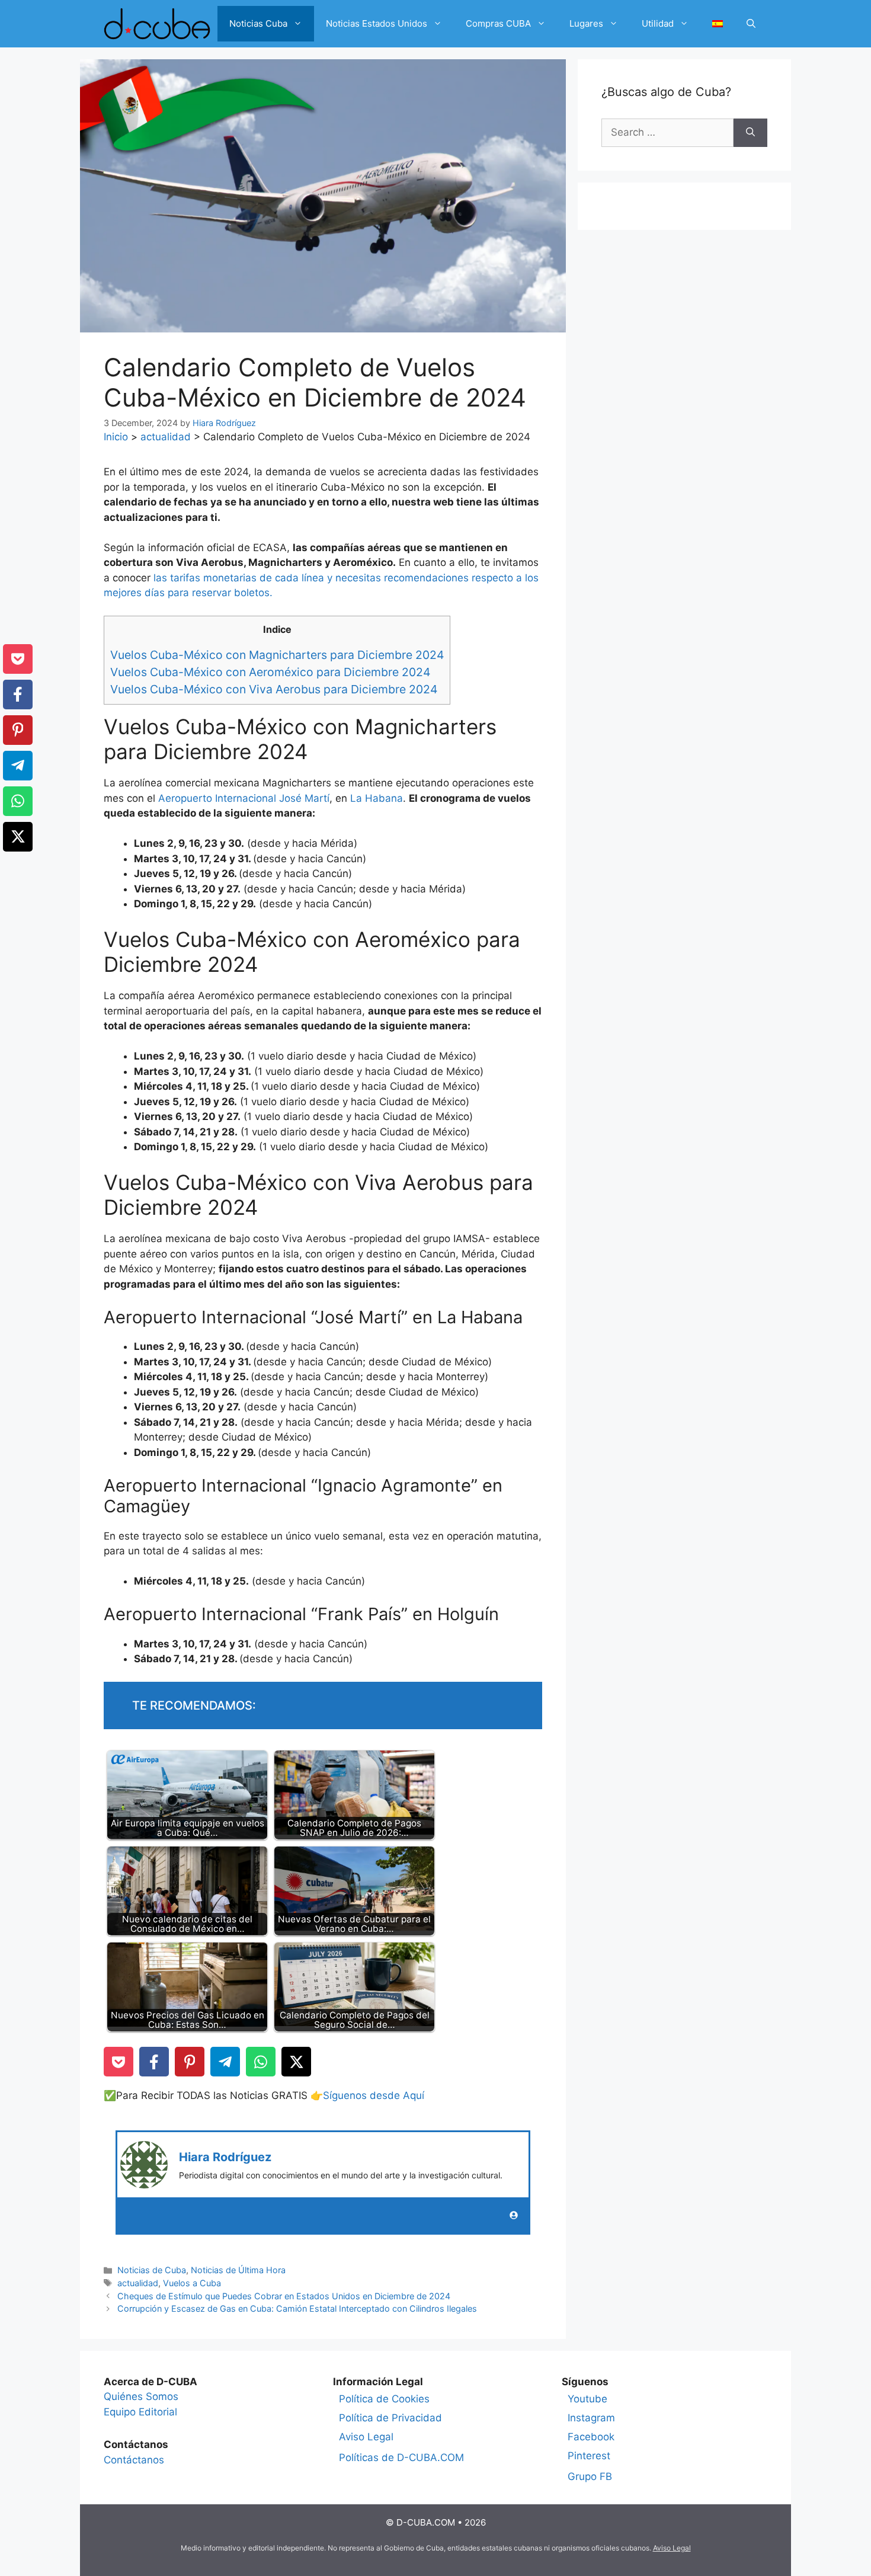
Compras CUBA (498, 23)
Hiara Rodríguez (225, 2157)
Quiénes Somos (141, 2396)
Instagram (591, 2418)
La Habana (377, 798)
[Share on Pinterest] (190, 2062)
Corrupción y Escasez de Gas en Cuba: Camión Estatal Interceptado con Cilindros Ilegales (297, 2308)
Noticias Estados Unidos (377, 23)
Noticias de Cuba (152, 2270)
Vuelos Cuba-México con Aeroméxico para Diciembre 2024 (270, 672)
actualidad (166, 437)
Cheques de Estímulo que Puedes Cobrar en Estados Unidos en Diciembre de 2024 (284, 2296)
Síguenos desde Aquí (374, 2095)
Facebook (591, 2437)
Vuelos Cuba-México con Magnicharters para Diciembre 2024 (277, 655)
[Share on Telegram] (225, 2062)
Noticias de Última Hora (238, 2270)
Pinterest (589, 2456)
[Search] (750, 133)
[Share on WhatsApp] (261, 2062)
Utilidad (658, 23)
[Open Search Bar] (751, 24)
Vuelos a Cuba (192, 2283)
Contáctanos (134, 2460)
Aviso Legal (366, 2437)
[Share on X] (296, 2062)
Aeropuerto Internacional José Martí (244, 798)
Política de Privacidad (390, 2418)
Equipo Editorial (140, 2412)
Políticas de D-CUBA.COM (401, 2457)
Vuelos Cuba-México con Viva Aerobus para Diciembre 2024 (274, 689)
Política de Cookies (384, 2399)
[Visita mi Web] (514, 2215)
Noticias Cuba (258, 23)
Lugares (586, 23)
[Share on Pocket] (119, 2062)
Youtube (587, 2399)
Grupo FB (590, 2476)
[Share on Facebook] (154, 2062)
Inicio (116, 437)
